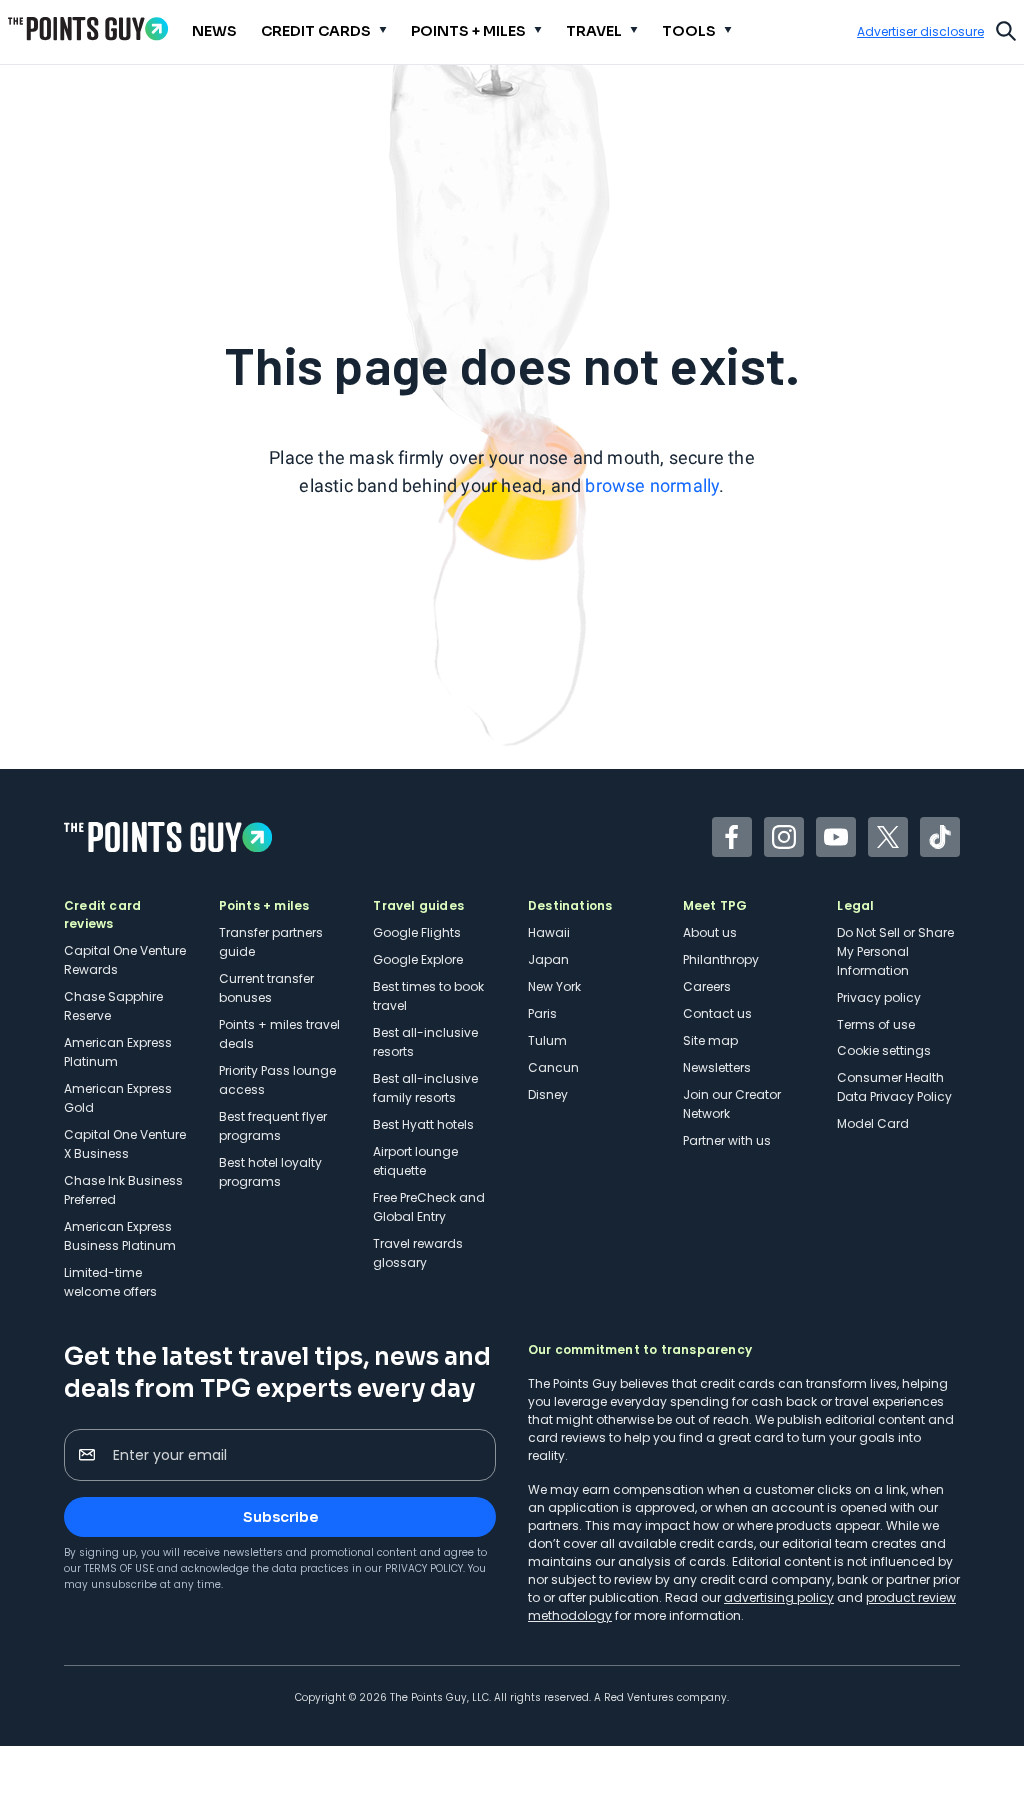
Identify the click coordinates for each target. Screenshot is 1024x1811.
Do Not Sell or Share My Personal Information (895, 951)
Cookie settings (884, 1050)
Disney (548, 1094)
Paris (542, 1013)
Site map (710, 1040)
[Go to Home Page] (88, 28)
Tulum (547, 1040)
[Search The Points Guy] (1006, 29)
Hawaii (549, 932)
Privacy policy (879, 997)
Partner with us (727, 1140)
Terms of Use (119, 1568)
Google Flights (417, 932)
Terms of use (876, 1024)
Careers (707, 986)
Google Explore (418, 959)
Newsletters (717, 1067)
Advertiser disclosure (920, 32)
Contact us (717, 1013)
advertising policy (779, 1597)
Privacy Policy (424, 1568)
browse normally (652, 485)
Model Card (873, 1123)
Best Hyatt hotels (423, 1124)
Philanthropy (721, 959)
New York (554, 986)
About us (710, 932)
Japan (548, 959)
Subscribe (280, 1517)
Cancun (553, 1067)
